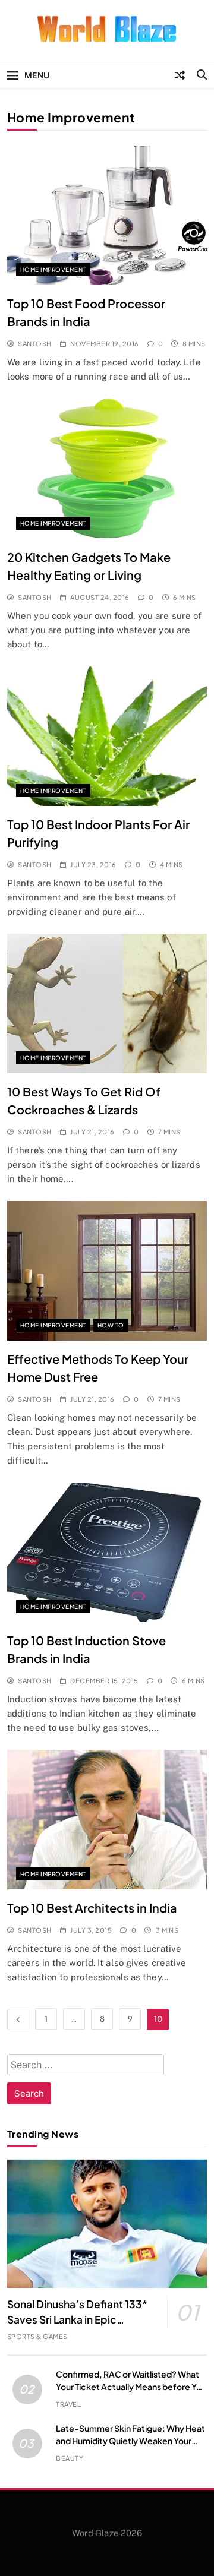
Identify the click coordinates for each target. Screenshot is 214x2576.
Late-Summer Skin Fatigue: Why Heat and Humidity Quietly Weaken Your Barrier (130, 2441)
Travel (68, 2404)
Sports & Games (37, 2336)
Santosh (34, 344)
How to (111, 1325)
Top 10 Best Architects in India (92, 1907)
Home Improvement (53, 270)
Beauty (70, 2458)
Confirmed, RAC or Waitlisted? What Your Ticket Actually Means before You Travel (131, 2387)
